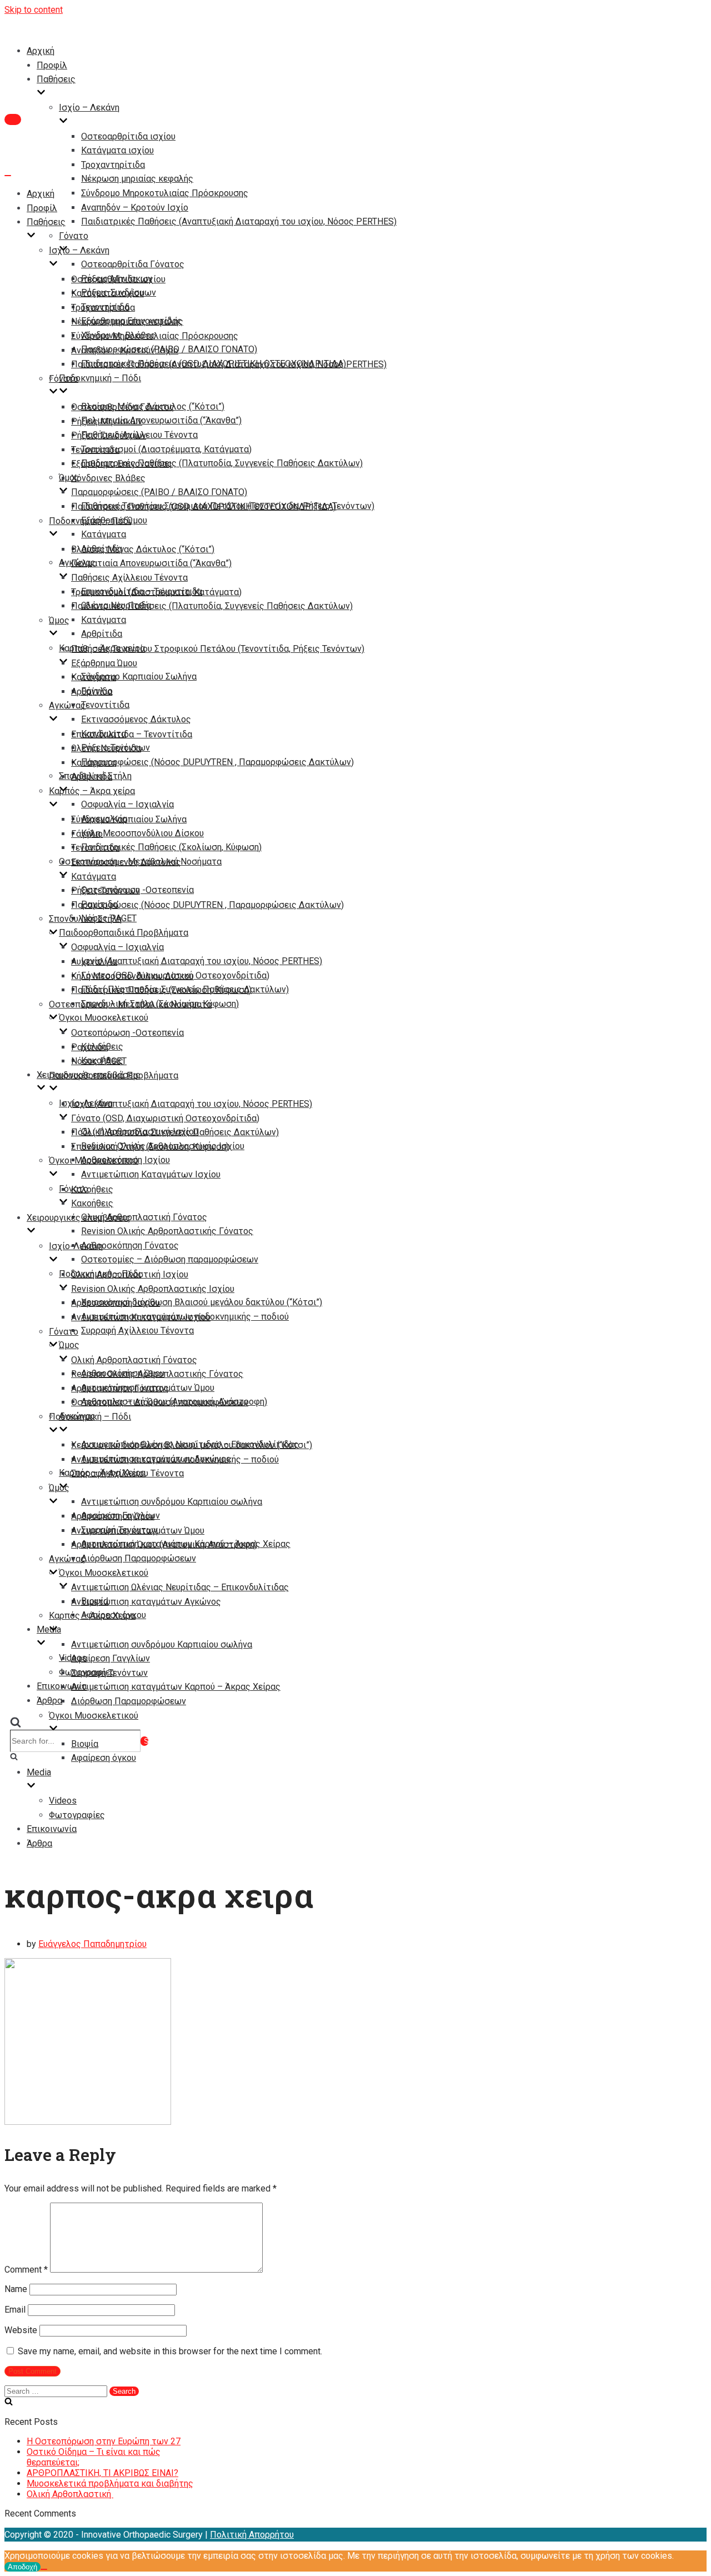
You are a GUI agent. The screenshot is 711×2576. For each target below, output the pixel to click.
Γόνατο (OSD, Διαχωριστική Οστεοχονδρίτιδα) (165, 1118)
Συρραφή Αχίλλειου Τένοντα (137, 1331)
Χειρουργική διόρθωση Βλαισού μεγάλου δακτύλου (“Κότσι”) (202, 1302)
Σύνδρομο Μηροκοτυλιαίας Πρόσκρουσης (165, 193)
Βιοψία (85, 1744)
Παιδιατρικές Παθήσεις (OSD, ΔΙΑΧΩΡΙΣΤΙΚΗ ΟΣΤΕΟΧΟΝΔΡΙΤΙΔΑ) (204, 506)
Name (16, 2289)
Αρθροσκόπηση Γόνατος (130, 1245)
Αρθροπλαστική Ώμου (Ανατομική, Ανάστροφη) (164, 1544)
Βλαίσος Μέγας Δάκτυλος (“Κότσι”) (143, 549)
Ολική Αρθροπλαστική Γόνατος (144, 1217)
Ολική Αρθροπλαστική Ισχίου (130, 1274)
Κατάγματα (104, 534)
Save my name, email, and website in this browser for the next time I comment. (170, 2351)
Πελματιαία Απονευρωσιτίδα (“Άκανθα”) (161, 420)
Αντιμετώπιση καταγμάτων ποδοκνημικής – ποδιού (175, 1459)
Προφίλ (52, 65)
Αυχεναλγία (94, 962)
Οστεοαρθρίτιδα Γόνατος (133, 264)
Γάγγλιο (87, 834)
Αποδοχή (22, 2567)
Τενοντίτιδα (105, 705)
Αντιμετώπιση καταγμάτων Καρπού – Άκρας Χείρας (176, 1687)
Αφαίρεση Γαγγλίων (111, 1658)
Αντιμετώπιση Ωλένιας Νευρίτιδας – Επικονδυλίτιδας (180, 1587)
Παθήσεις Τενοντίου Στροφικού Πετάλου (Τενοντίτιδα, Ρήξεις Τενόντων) (218, 649)
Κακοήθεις (92, 1203)
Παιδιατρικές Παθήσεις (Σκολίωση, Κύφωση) (171, 847)
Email (15, 2310)
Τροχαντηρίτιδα (113, 165)
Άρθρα (49, 1701)
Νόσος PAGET (99, 1061)
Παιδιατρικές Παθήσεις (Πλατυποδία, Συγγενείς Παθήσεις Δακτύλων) (222, 463)
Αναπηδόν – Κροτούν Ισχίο (135, 208)
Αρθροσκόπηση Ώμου (113, 1516)
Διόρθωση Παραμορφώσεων (139, 1558)
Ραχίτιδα (89, 1047)
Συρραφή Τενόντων (109, 1673)
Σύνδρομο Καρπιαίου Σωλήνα (139, 677)
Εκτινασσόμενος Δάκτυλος (136, 719)
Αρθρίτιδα (102, 634)
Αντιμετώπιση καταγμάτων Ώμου (138, 1531)
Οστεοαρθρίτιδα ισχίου (128, 136)
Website (21, 2330)
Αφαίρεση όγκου (104, 1758)
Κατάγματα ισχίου (117, 150)
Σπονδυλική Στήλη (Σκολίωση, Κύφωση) (150, 1147)
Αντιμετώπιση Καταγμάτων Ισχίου (151, 1174)
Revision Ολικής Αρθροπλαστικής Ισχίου (153, 1289)
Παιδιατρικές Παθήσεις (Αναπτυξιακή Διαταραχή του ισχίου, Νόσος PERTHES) (239, 221)
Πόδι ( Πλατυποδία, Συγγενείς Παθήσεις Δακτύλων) (175, 1132)
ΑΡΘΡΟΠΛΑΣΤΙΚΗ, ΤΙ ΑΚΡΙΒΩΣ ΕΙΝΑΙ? (102, 2473)
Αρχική (41, 51)
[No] (44, 2569)
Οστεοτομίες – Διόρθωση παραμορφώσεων (170, 1259)
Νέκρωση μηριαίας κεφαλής (137, 179)
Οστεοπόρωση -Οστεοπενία (127, 1033)
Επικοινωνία (52, 1829)
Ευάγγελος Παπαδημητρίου (92, 1944)
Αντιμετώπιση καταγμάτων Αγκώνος (146, 1602)
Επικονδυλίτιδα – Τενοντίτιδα (132, 734)
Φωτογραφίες (77, 1815)
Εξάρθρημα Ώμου (104, 663)
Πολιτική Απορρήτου (252, 2535)
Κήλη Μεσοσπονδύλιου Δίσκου (142, 833)
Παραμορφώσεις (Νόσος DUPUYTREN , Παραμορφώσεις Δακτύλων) (217, 762)
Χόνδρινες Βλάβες (108, 478)
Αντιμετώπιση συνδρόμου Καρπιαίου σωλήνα (172, 1502)
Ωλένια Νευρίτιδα (106, 748)
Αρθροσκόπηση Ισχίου (116, 1303)
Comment (26, 2270)
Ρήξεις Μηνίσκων (107, 421)
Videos (63, 1801)
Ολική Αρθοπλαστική (70, 2494)
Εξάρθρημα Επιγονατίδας (122, 464)
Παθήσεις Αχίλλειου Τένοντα (129, 578)
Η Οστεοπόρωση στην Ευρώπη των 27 (104, 2441)
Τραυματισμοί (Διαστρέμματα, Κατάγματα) (166, 449)
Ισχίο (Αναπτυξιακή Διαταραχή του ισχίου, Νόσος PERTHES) (202, 961)
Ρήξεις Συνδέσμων (109, 435)
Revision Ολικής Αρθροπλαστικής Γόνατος (167, 1231)
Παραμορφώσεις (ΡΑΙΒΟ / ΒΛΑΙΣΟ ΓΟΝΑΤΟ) (159, 492)
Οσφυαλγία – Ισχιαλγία (127, 804)
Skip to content (34, 10)
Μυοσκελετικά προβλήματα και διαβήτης (110, 2483)
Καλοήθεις (92, 1189)
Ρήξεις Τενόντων (106, 890)
